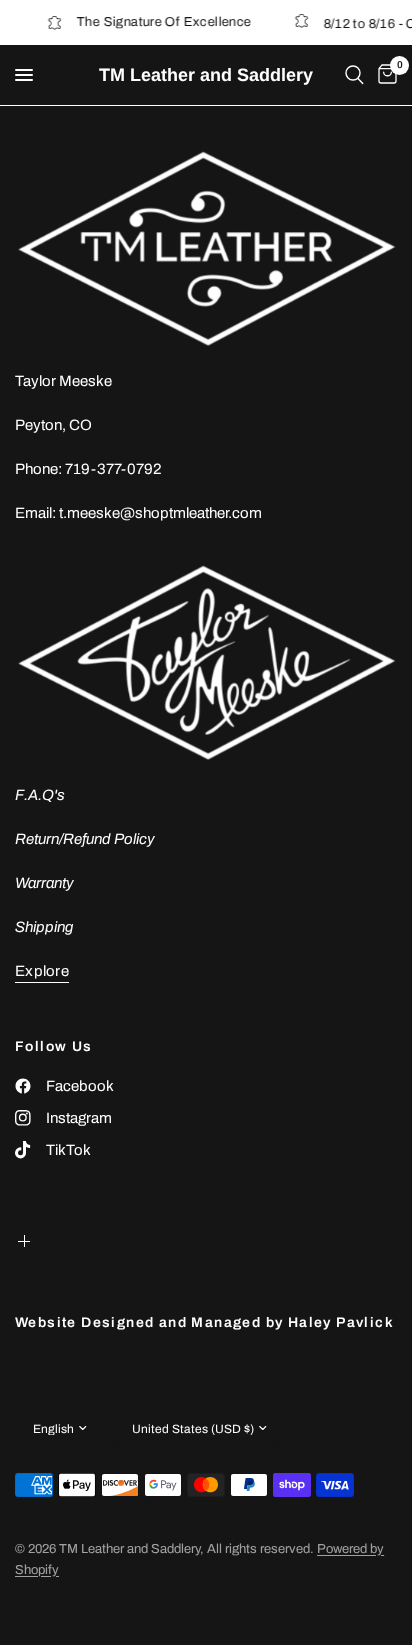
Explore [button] (42, 971)
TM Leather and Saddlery (206, 75)
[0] (384, 75)
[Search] (354, 75)
